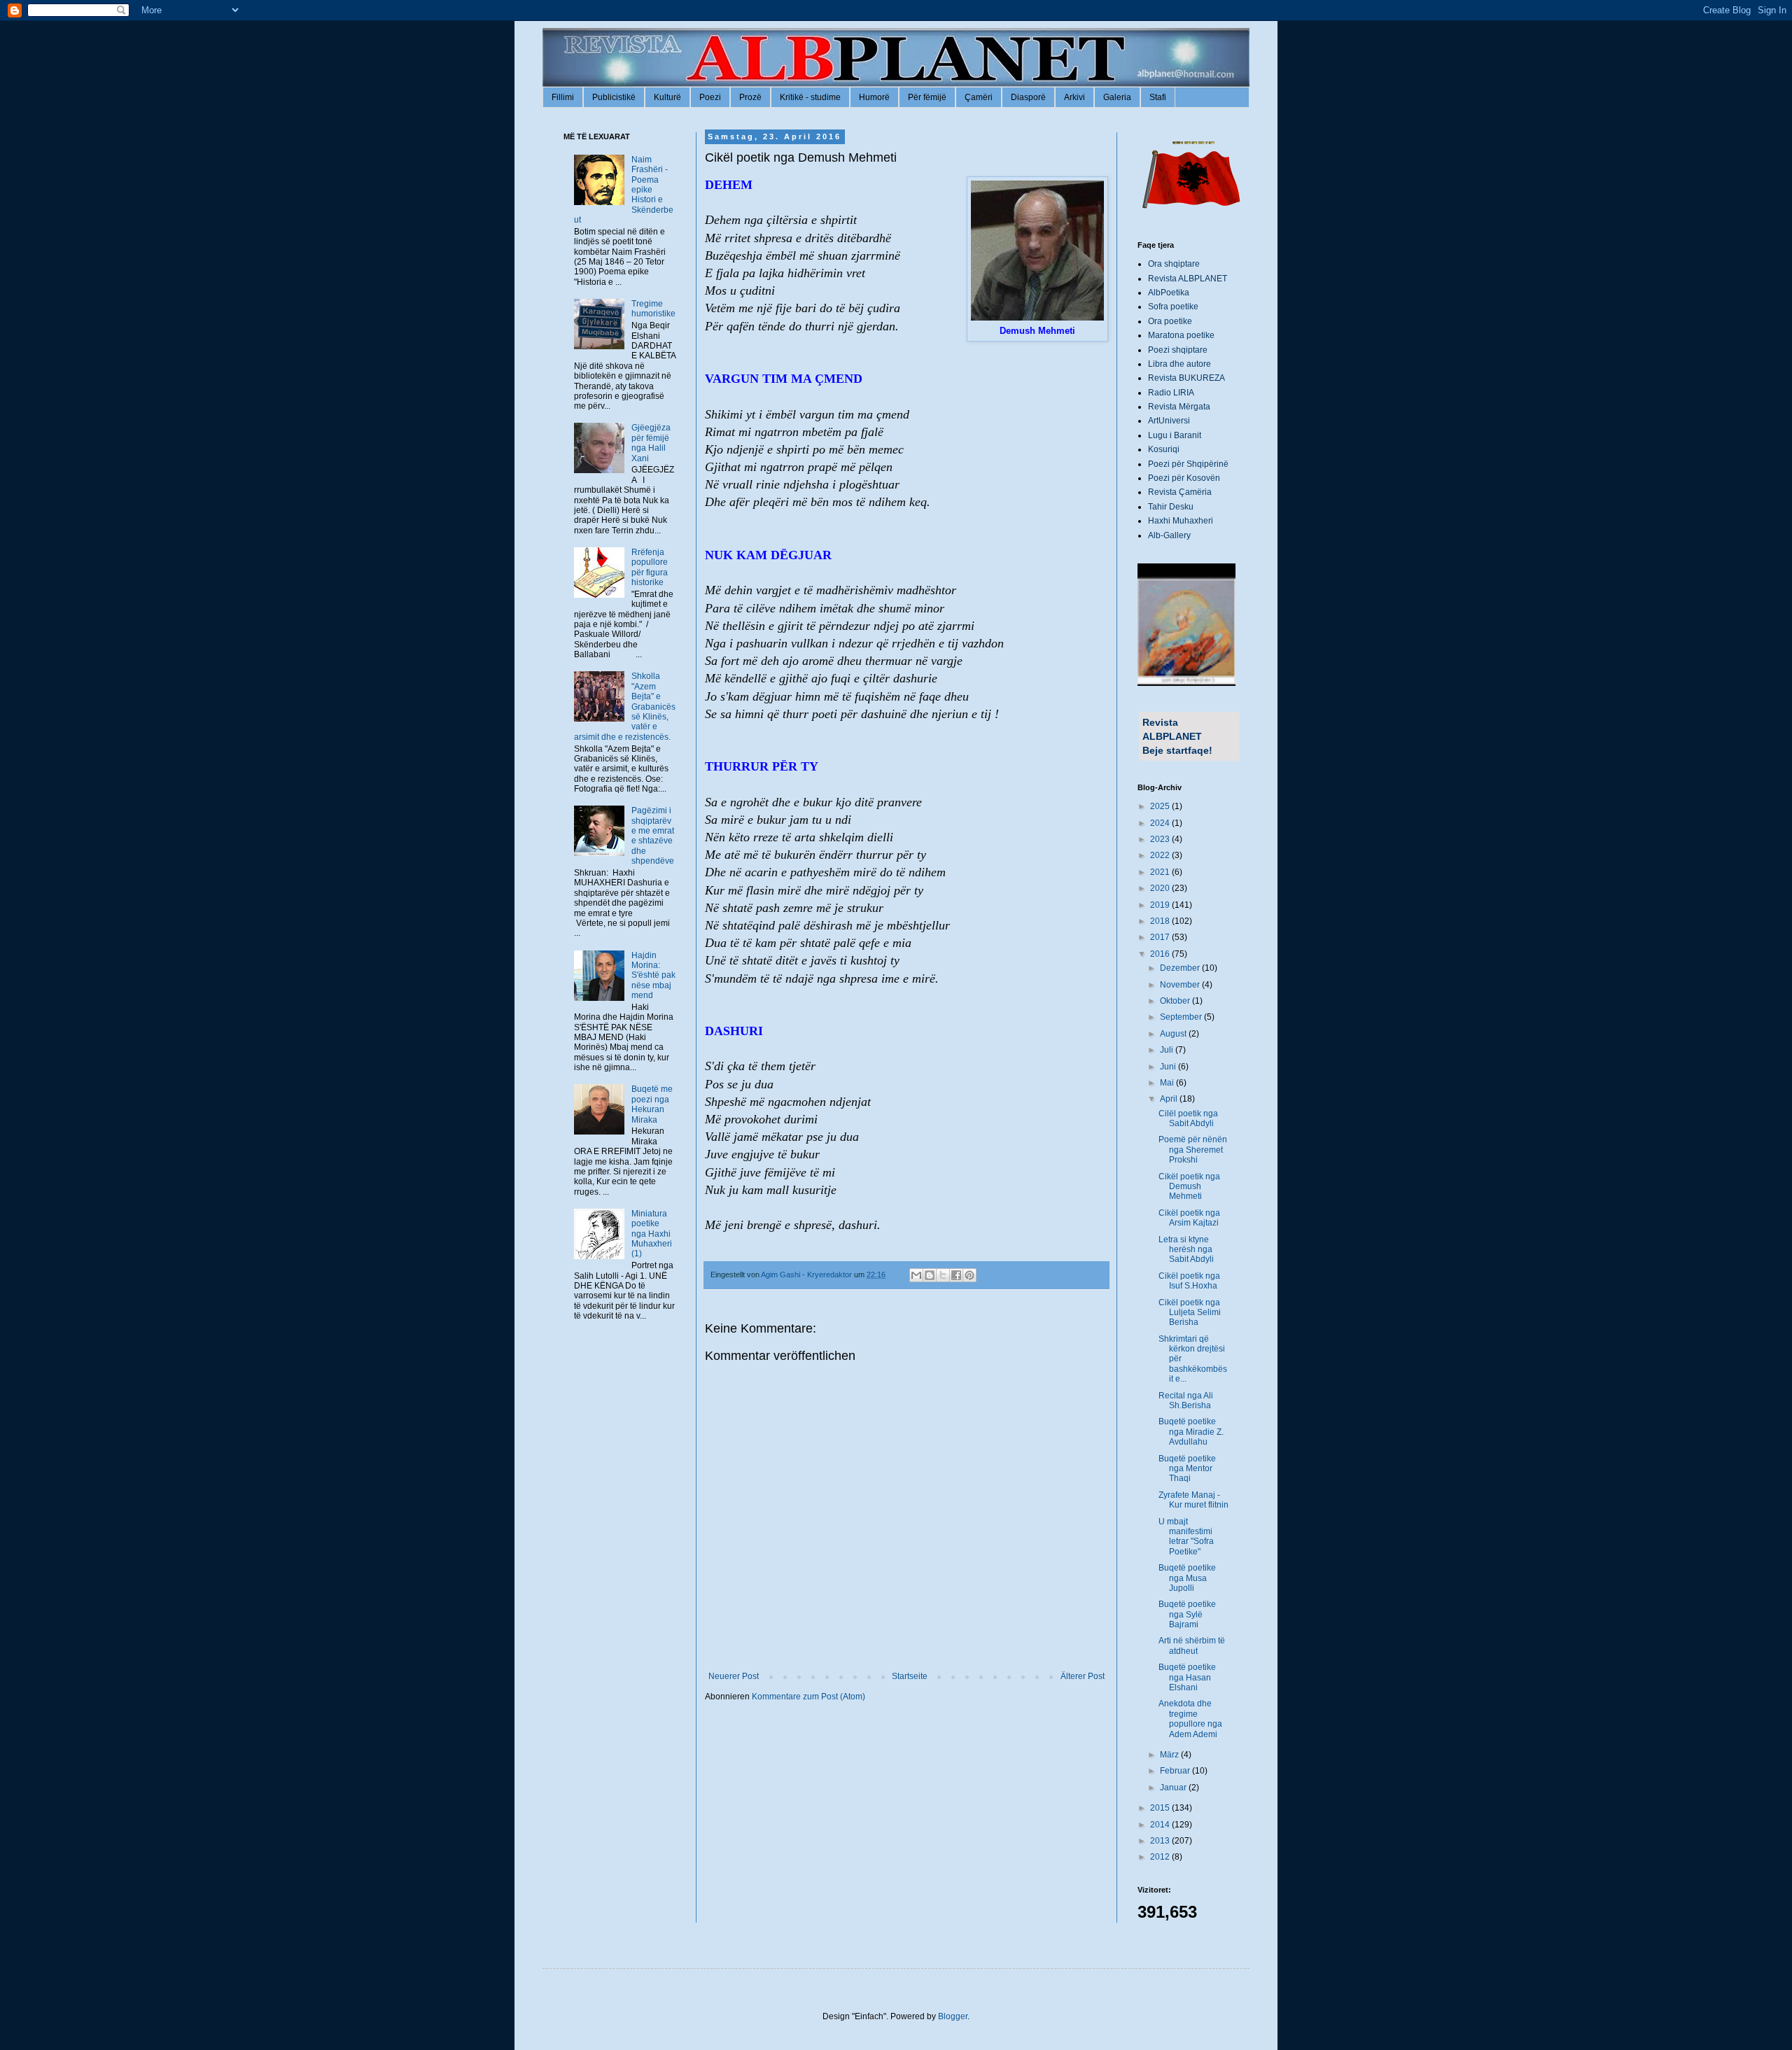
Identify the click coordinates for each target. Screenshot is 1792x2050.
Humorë (874, 97)
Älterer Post (1083, 1676)
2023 (1161, 839)
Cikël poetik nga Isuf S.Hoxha (1189, 1281)
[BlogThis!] (930, 1275)
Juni (1169, 1067)
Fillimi (563, 97)
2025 (1161, 806)
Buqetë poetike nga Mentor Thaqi (1187, 1469)
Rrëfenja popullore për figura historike (650, 567)
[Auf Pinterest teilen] (969, 1275)
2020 (1161, 888)
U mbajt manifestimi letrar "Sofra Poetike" (1186, 1537)
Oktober (1176, 1001)
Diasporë (1028, 97)
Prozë (750, 97)
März (1170, 1755)
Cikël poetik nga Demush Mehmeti (1189, 1187)
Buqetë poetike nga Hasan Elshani (1187, 1677)
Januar (1174, 1788)
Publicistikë (614, 97)
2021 (1161, 872)
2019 (1161, 905)
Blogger (953, 2016)
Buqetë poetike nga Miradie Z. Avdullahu (1191, 1432)
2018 (1161, 921)
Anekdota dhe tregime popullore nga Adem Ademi (1190, 1719)
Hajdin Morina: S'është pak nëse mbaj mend (653, 976)
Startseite (910, 1676)
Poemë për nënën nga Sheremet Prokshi (1193, 1150)
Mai (1168, 1083)
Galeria (1117, 97)
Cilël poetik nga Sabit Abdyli (1188, 1118)
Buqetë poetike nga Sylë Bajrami (1187, 1614)
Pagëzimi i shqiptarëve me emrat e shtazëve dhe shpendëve (653, 836)
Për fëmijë (927, 97)
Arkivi (1074, 97)
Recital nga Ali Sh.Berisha (1186, 1400)
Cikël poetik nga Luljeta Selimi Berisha (1190, 1313)
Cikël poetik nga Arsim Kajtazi (1189, 1218)
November (1181, 985)
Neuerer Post (734, 1676)
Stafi (1158, 97)
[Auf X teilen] (943, 1275)
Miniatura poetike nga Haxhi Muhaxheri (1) (652, 1234)
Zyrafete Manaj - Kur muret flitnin (1193, 1500)
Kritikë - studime (810, 97)
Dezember (1181, 968)
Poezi (710, 97)
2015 (1161, 1808)
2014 (1161, 1825)
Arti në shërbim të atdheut (1192, 1645)
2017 (1161, 937)
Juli (1168, 1050)
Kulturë (667, 97)
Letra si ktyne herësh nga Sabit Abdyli (1186, 1250)
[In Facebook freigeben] (956, 1275)
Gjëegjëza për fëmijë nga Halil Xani (651, 443)
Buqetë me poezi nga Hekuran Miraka (652, 1104)
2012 (1161, 1857)
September (1182, 1017)
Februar (1176, 1771)
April (1170, 1099)
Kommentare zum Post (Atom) (808, 1697)
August (1174, 1034)
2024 (1161, 823)
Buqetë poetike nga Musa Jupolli (1187, 1578)
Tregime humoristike (653, 309)
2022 (1161, 855)
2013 (1161, 1841)
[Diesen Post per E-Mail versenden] (916, 1275)
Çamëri (979, 97)
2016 (1161, 954)
